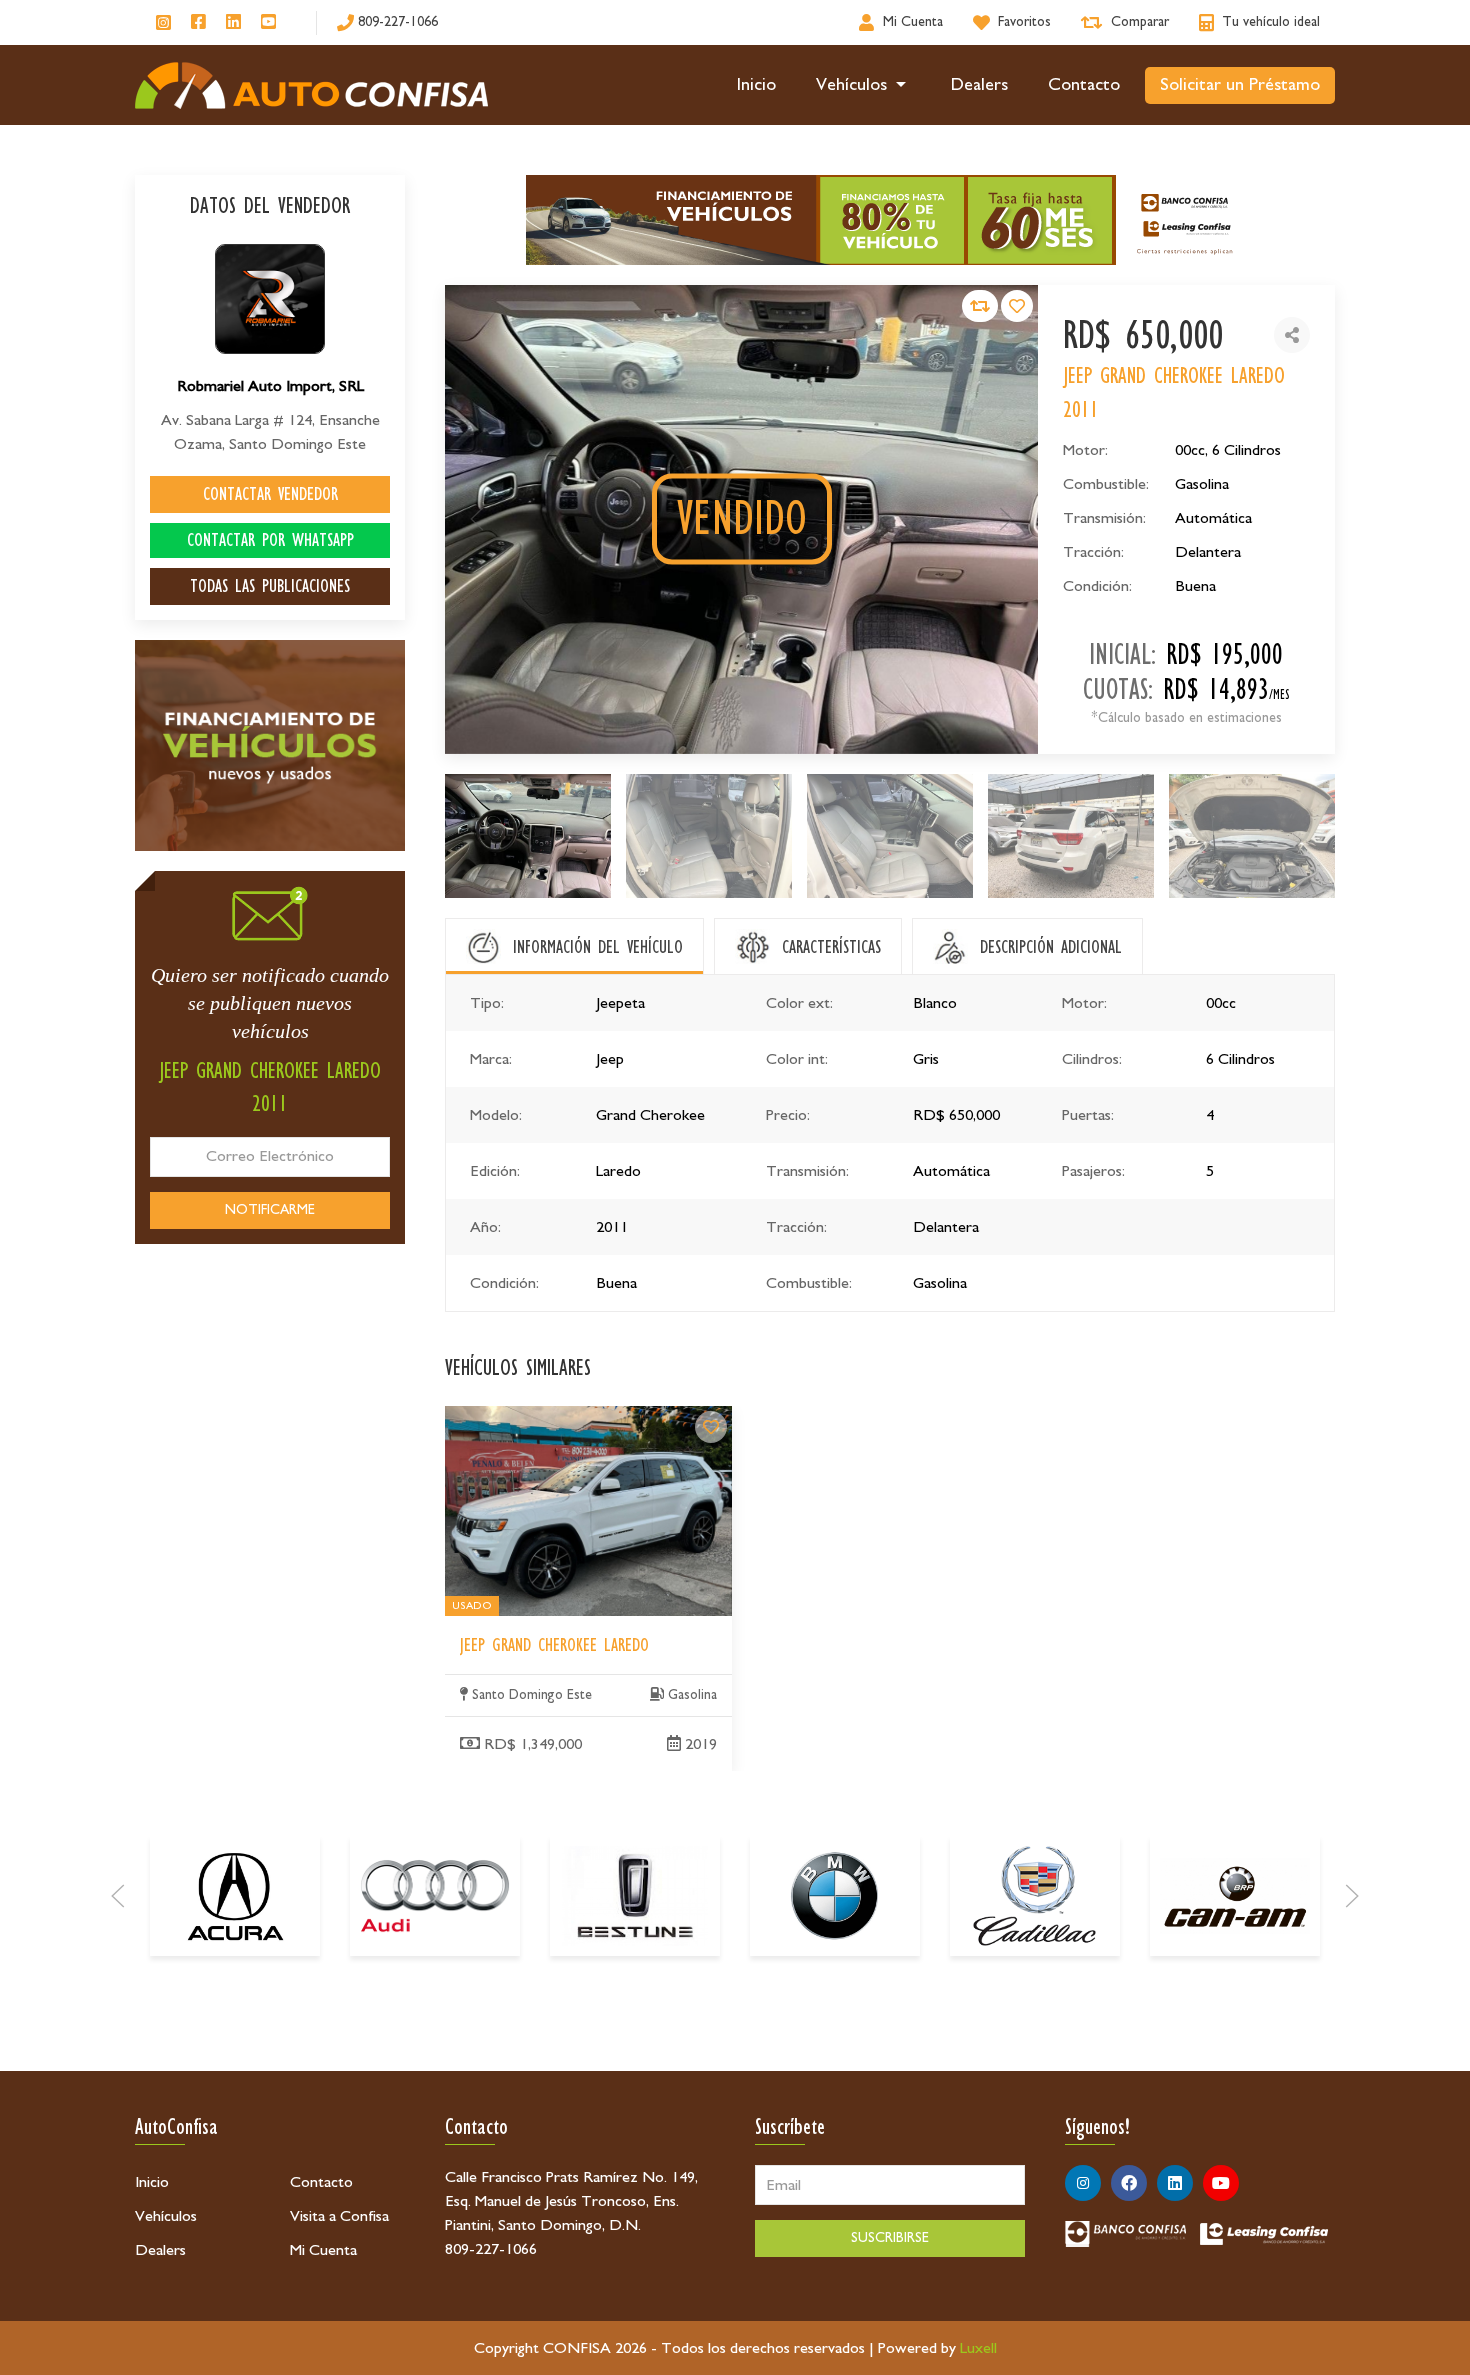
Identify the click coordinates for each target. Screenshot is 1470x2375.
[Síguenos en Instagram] (163, 22)
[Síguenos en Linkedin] (233, 23)
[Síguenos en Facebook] (198, 23)
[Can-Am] (1235, 1896)
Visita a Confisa (339, 2216)
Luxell (978, 2348)
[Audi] (435, 1896)
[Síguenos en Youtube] (268, 23)
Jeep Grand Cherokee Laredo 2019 (558, 1418)
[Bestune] (635, 1896)
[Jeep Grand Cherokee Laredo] (711, 1427)
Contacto (1084, 85)
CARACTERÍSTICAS (831, 947)
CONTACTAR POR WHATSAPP (270, 540)
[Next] (1352, 1896)
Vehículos (851, 85)
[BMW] (835, 1896)
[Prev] (118, 1896)
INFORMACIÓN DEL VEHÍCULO (598, 947)
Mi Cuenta (323, 2250)
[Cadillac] (1035, 1896)
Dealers (979, 85)
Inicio (756, 85)
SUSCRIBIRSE (890, 2238)
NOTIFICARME (270, 1210)
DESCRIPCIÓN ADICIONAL (1051, 947)
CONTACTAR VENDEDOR (270, 494)
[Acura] (235, 1896)
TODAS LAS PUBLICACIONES (270, 586)
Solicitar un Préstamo (1240, 85)
